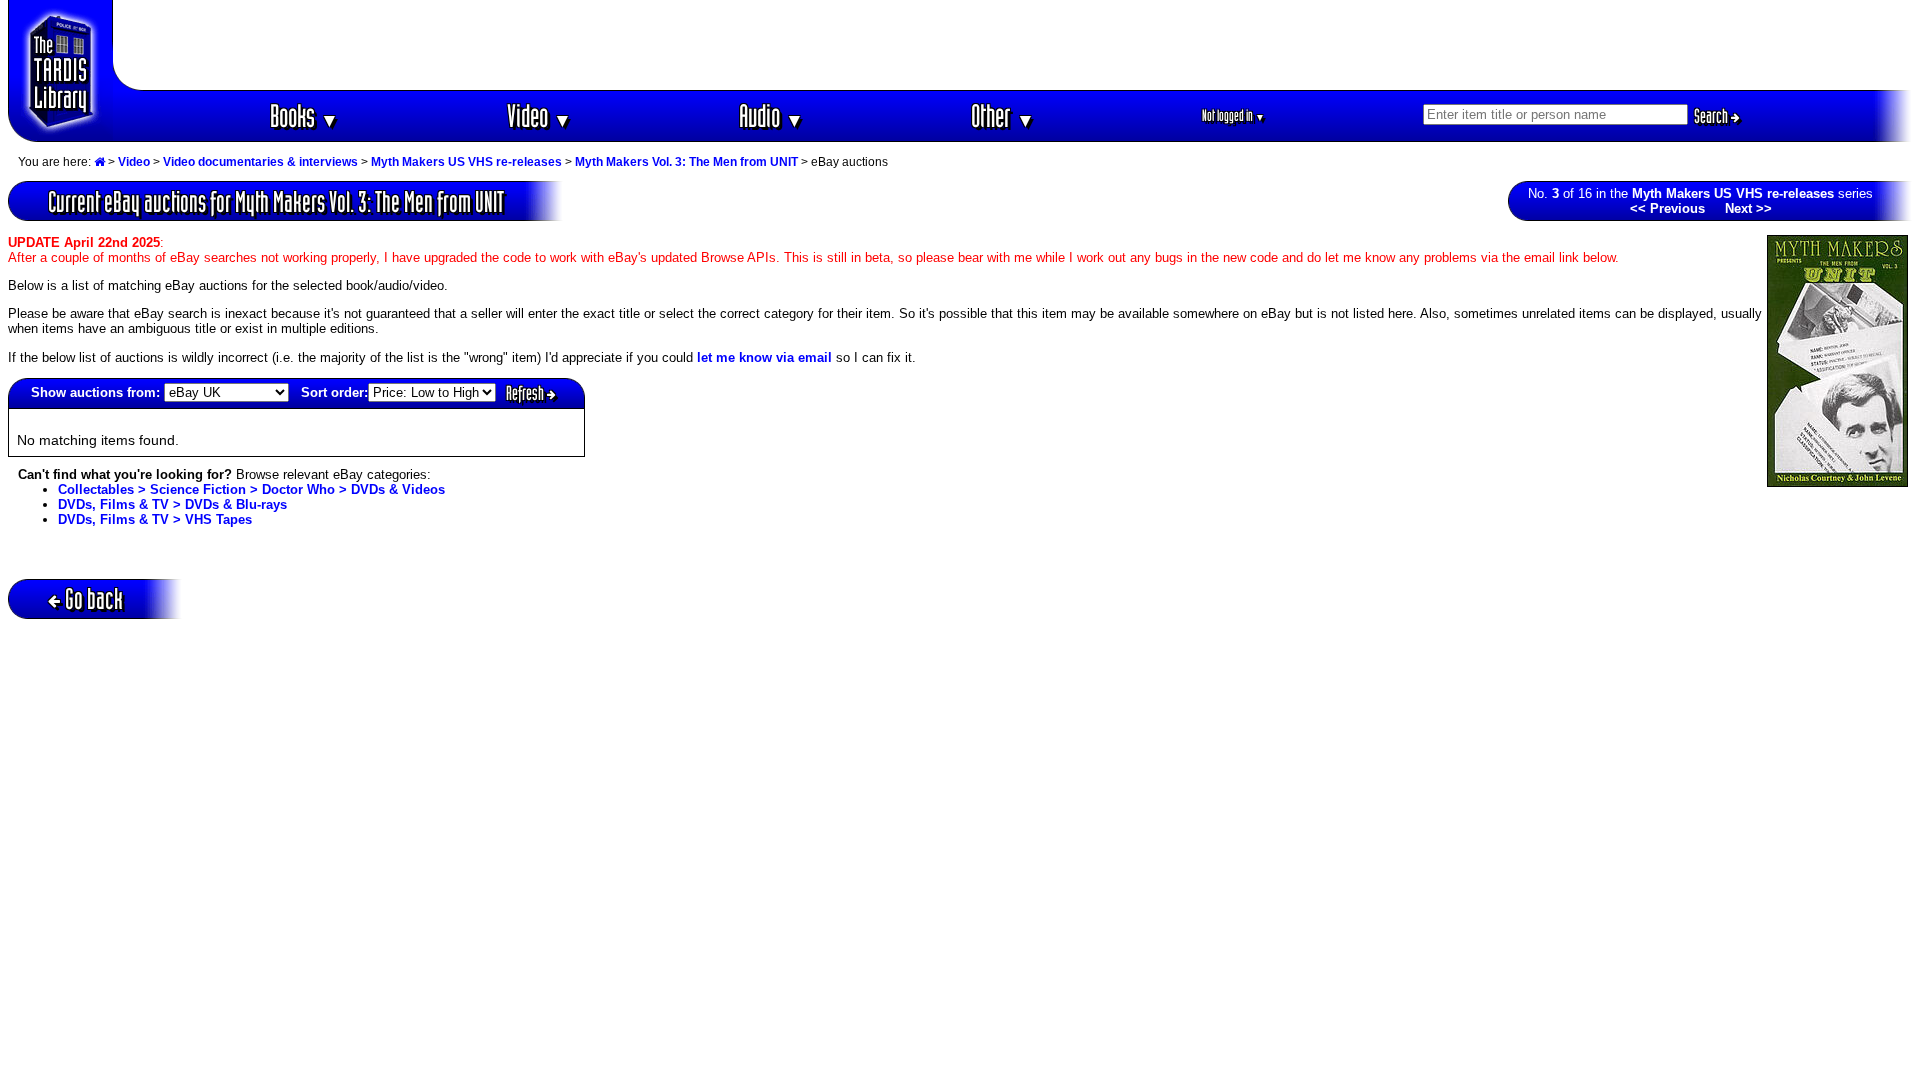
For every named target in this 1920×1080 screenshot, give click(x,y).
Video (539, 115)
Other (1003, 115)
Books (304, 115)
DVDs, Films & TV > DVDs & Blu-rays (172, 504)
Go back (94, 598)
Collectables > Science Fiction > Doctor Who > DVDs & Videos (251, 489)
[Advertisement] (1013, 45)
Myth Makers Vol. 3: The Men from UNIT (686, 162)
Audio (771, 115)
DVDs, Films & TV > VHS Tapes (155, 519)
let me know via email (764, 357)
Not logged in (1233, 115)
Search (1712, 116)
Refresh (526, 393)
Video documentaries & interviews (260, 162)
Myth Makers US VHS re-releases (466, 162)
